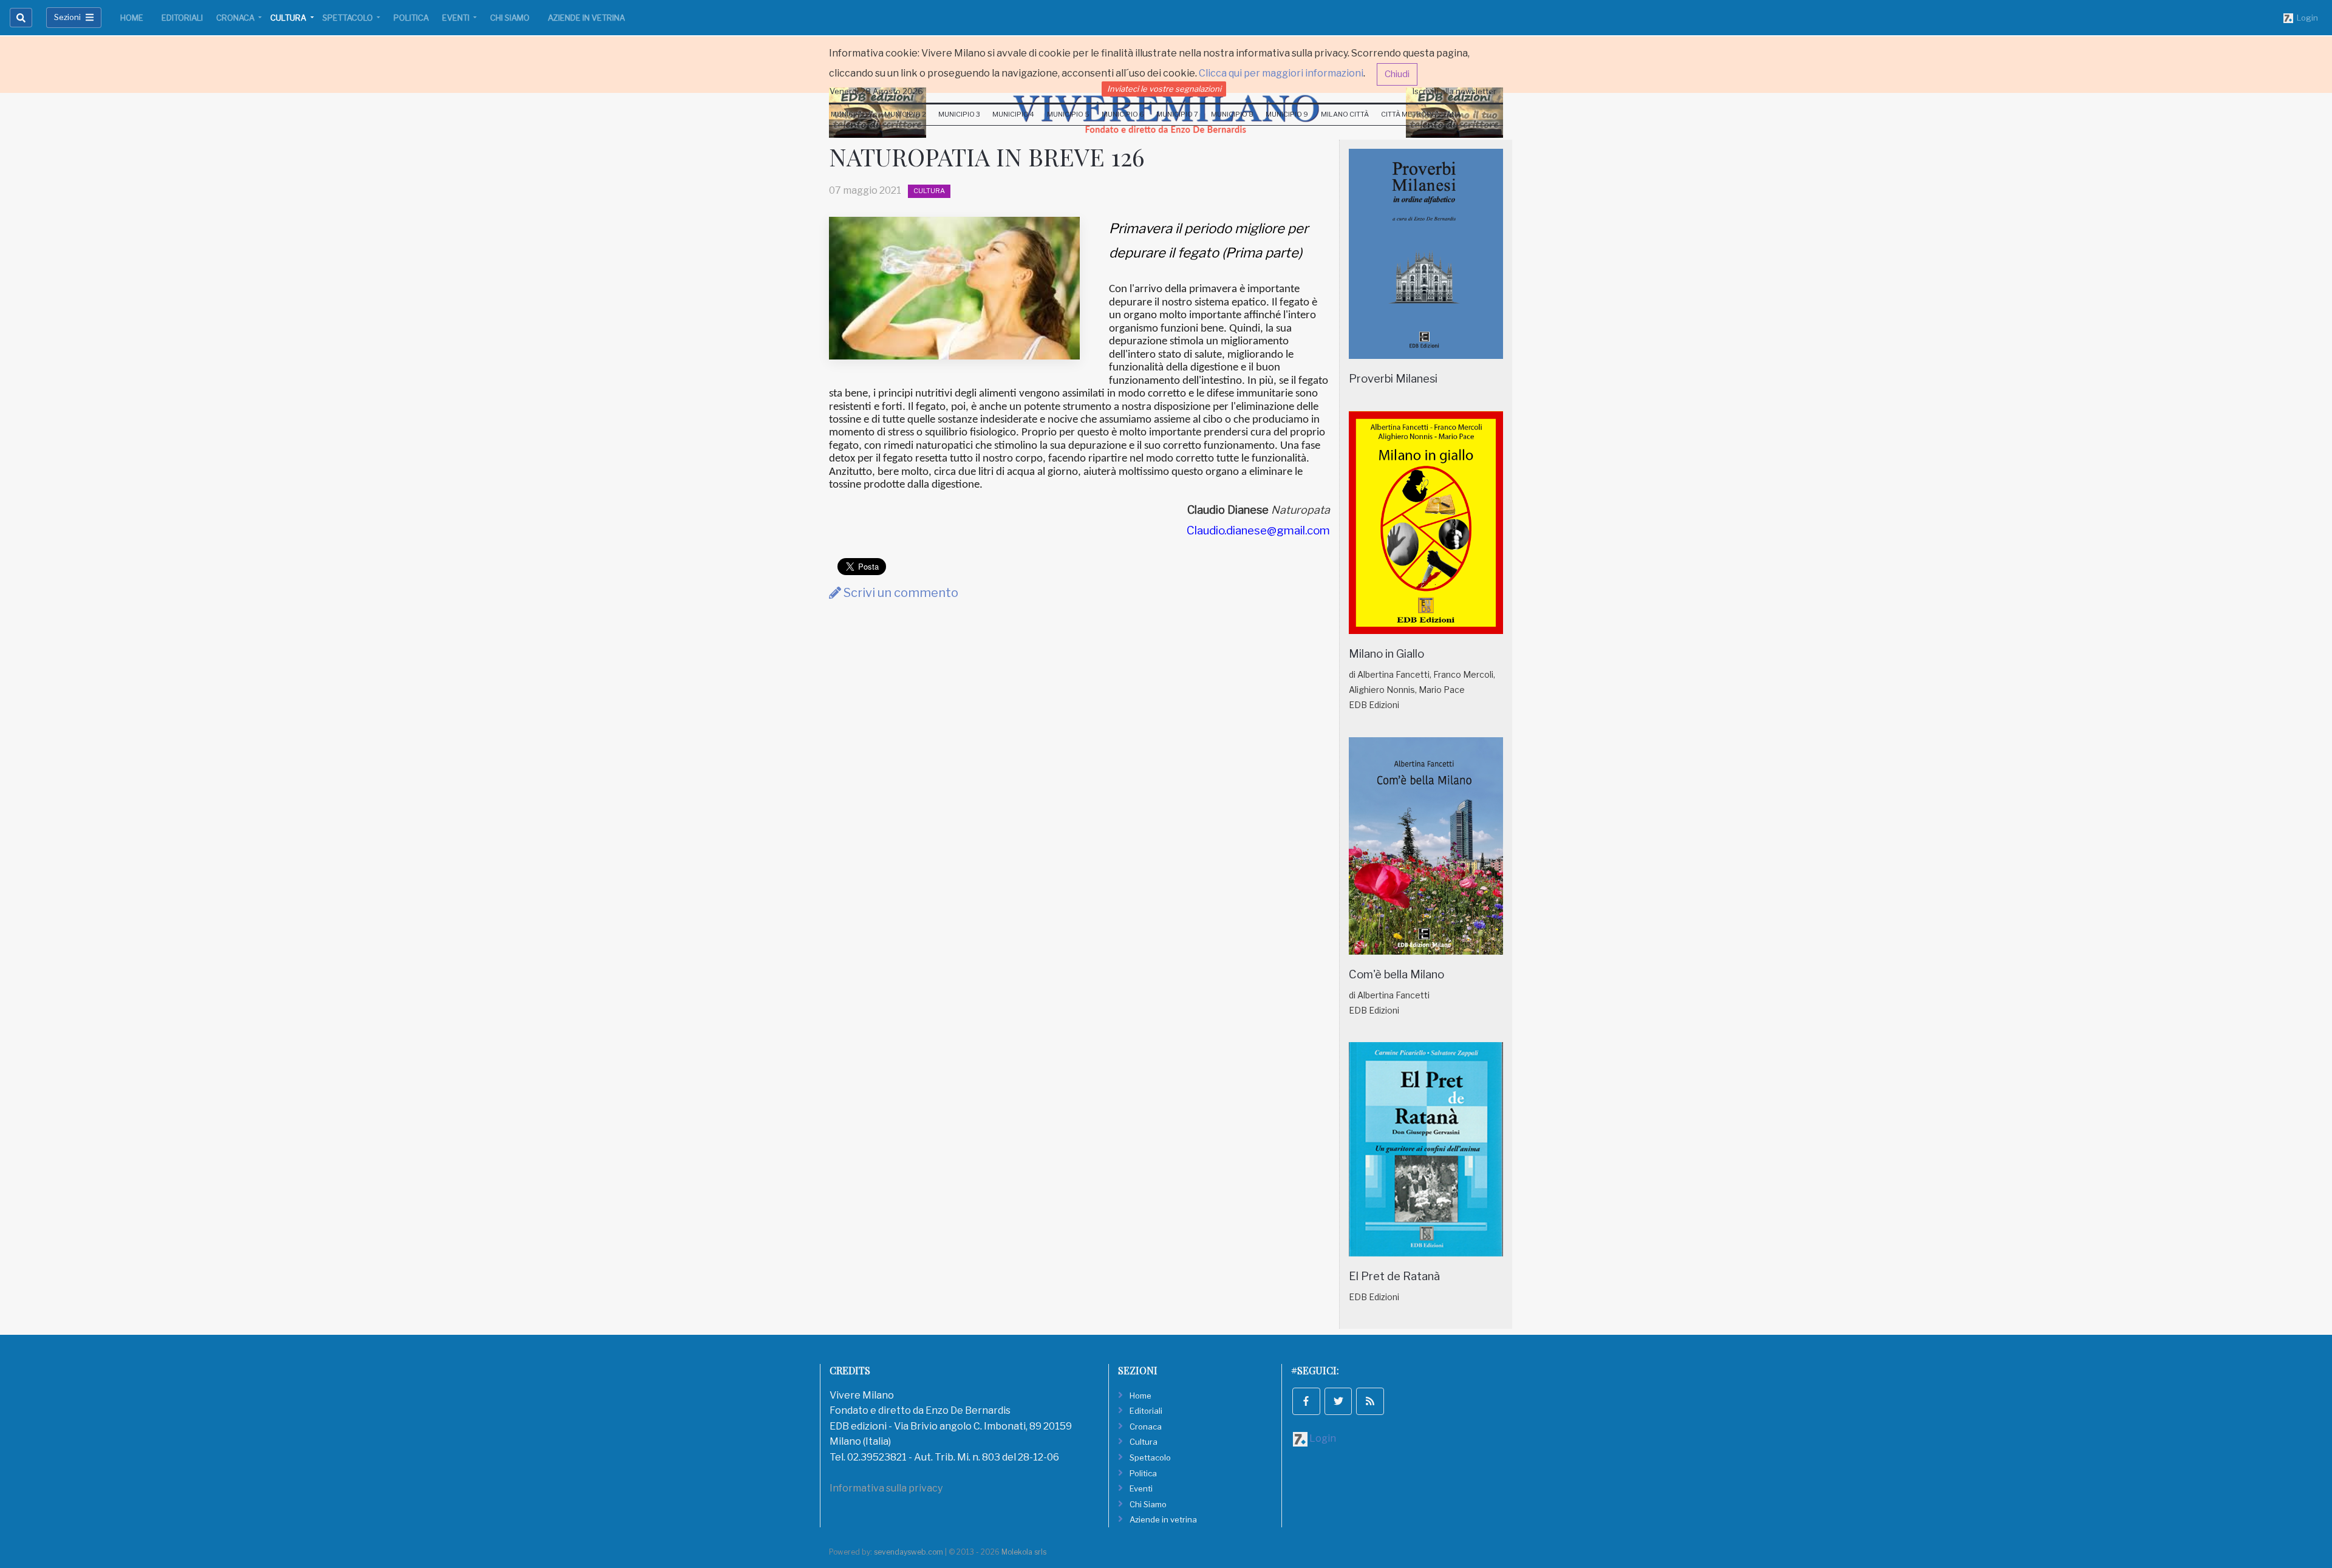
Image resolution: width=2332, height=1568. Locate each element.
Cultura (289, 18)
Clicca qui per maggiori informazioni (1281, 73)
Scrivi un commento (900, 593)
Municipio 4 (1013, 114)
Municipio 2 (905, 114)
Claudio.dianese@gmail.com (1258, 530)
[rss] (1370, 1402)
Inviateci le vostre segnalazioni (1164, 89)
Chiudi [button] (1397, 74)
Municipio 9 (1287, 114)
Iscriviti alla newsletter (1454, 91)
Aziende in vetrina (586, 18)
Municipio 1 (851, 114)
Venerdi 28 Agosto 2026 (876, 91)
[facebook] (1306, 1402)
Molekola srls (1024, 1552)
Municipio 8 (1232, 114)
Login (2306, 18)
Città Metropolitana (1421, 114)
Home (132, 18)
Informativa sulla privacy (886, 1488)
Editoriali (182, 18)
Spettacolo (349, 18)
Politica (411, 18)
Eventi (457, 18)
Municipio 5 (1068, 114)
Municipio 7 (1177, 114)
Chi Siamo (510, 18)
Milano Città (1345, 114)
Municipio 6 (1123, 114)
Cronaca (236, 18)
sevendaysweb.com (909, 1552)
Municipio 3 (959, 114)
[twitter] (1338, 1402)
